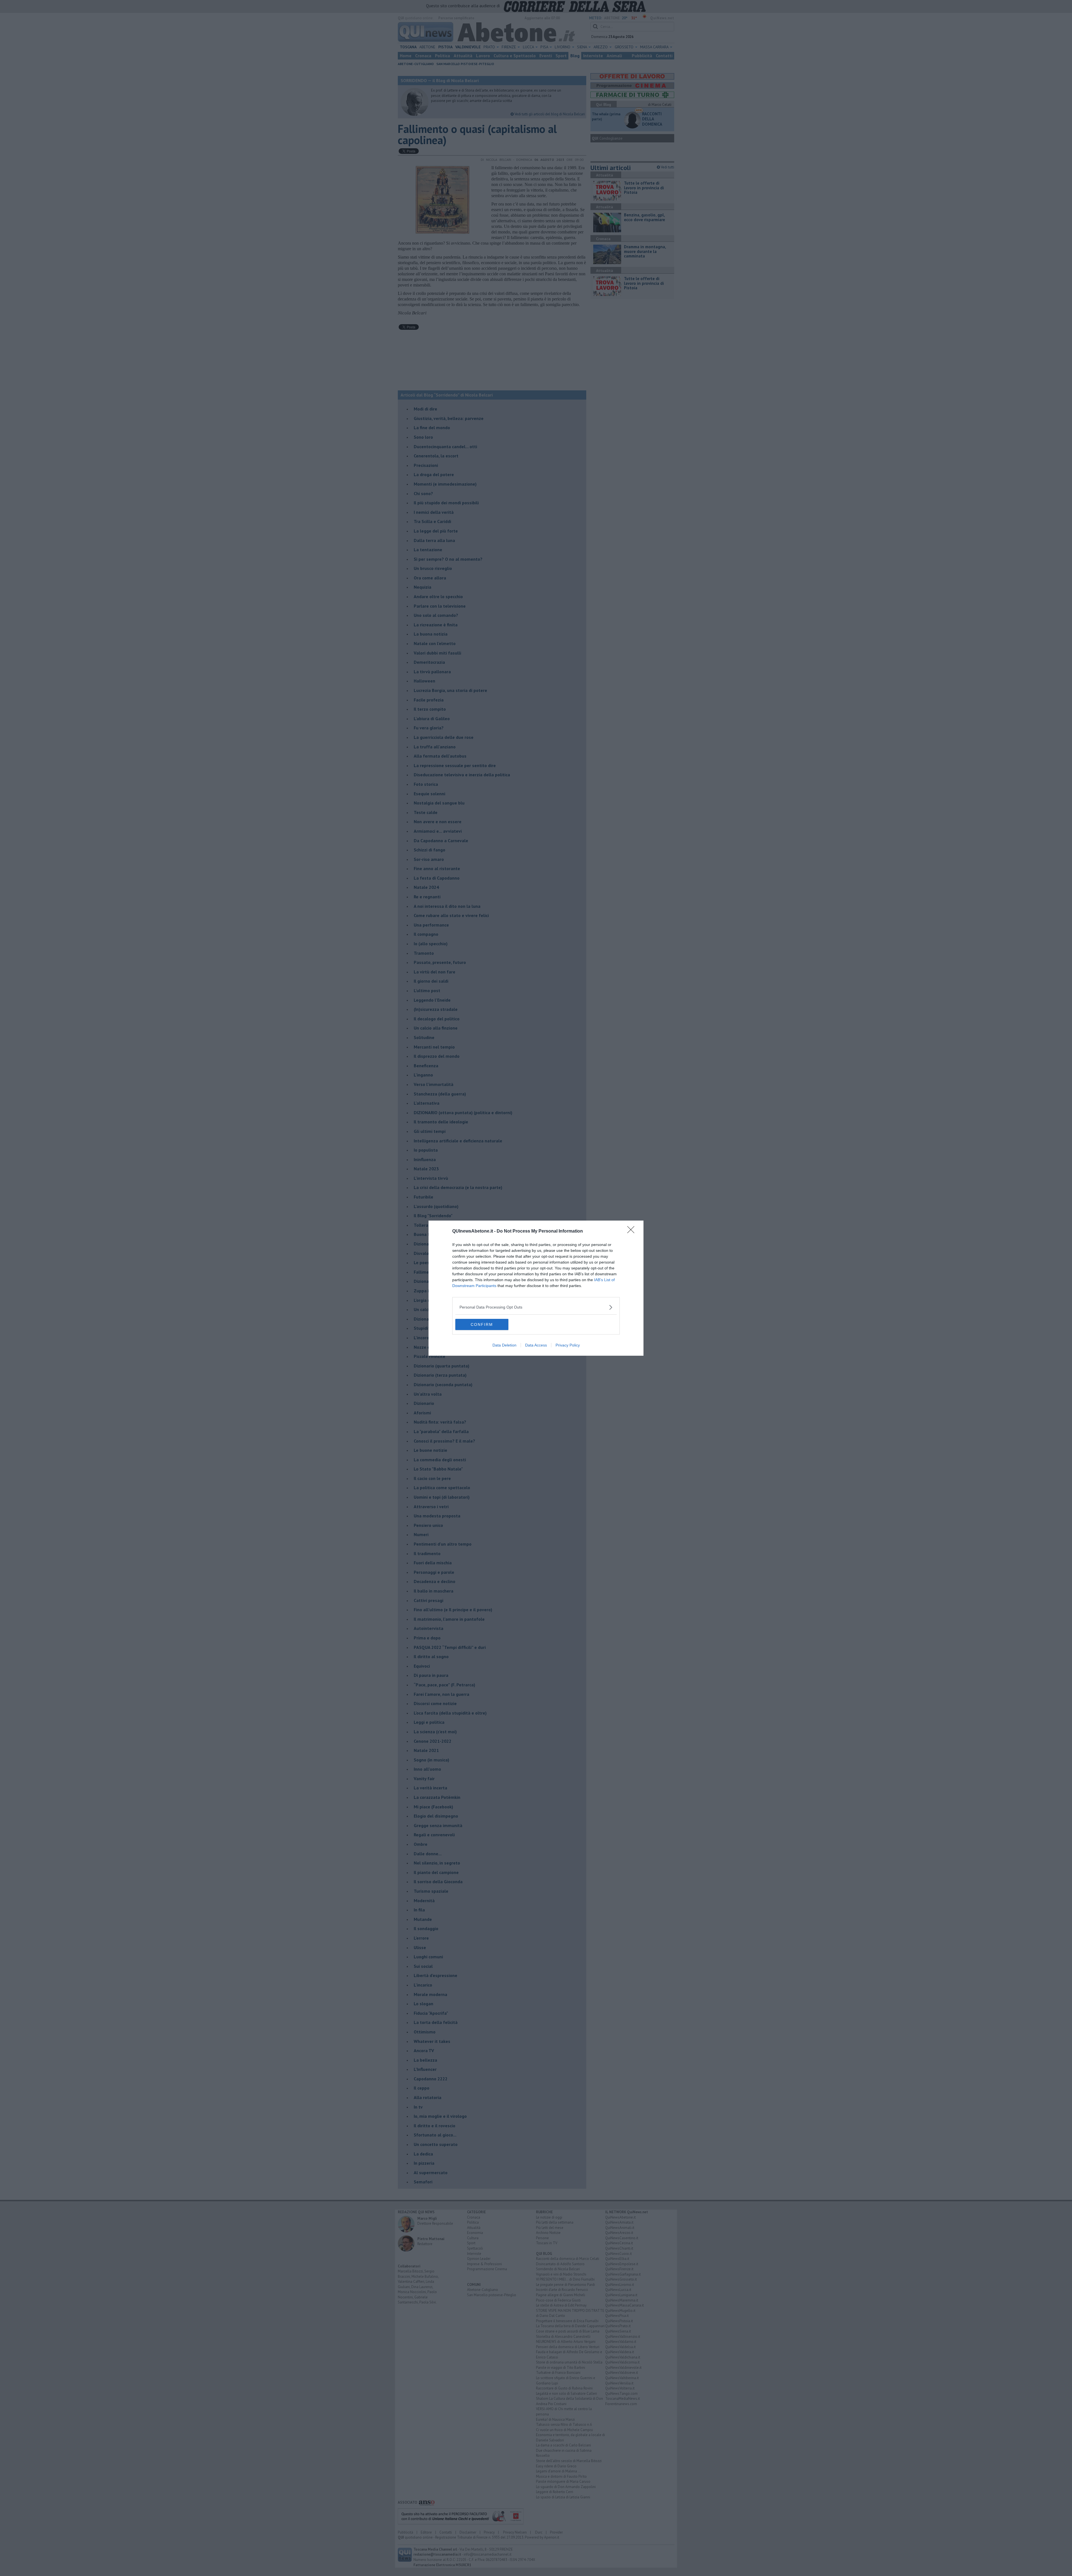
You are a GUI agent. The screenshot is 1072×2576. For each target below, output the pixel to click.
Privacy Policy (568, 1345)
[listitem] (536, 1307)
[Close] (633, 1231)
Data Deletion (504, 1345)
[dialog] (536, 1288)
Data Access (536, 1345)
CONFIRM (482, 1324)
